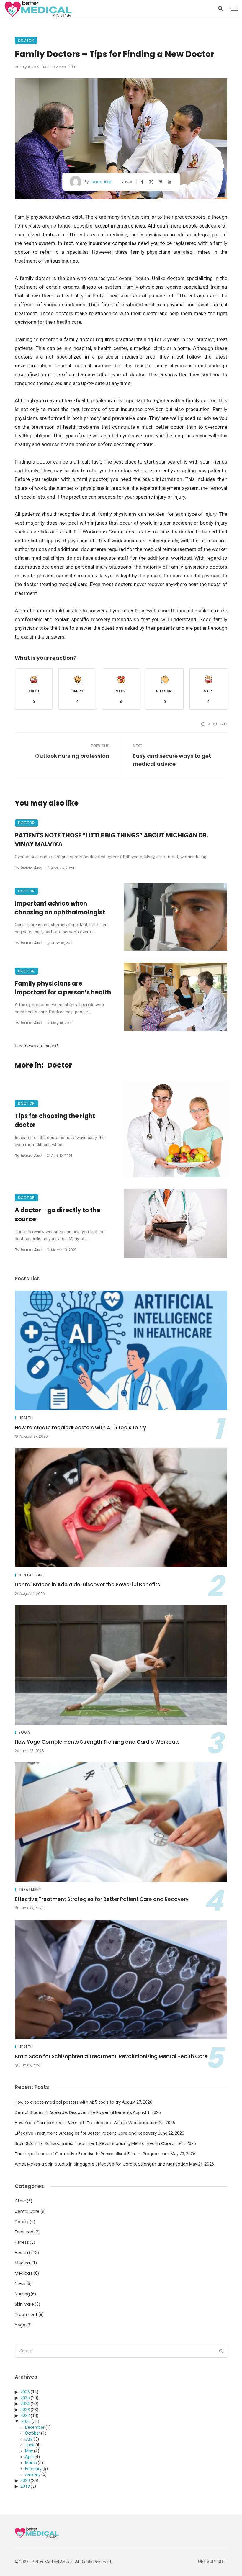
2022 (25, 2415)
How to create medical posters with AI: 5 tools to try (80, 1428)
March (31, 2463)
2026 (25, 2392)
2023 (25, 2410)
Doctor (26, 40)
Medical (23, 2263)
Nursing (22, 2294)
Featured (24, 2232)
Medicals (24, 2273)
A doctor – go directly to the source (58, 1215)
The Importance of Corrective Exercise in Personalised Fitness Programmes (92, 2154)
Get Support (212, 2562)
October (33, 2433)
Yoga (24, 1732)
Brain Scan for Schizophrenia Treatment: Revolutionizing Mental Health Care (111, 2056)
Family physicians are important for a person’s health (63, 988)
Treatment (30, 1890)
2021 (26, 2421)
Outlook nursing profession (72, 756)
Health (26, 1418)
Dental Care (32, 1575)
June (30, 2445)
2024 (25, 2404)
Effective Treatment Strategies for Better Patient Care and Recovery (102, 1899)
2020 (25, 2480)
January (33, 2474)
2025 (25, 2398)
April (29, 2457)
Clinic (20, 2201)
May (29, 2451)
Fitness (22, 2242)
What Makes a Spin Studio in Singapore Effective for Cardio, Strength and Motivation (102, 2164)
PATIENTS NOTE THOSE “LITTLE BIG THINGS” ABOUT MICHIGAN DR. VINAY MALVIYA (111, 840)
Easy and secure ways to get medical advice (172, 760)
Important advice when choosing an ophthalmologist (60, 908)
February (33, 2469)
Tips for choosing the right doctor (55, 1120)
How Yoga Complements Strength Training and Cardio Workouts (97, 1742)
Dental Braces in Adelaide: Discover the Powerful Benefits (87, 1585)
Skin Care (24, 2304)
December (35, 2427)
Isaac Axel (101, 182)
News (20, 2284)
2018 (25, 2486)
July (29, 2439)
